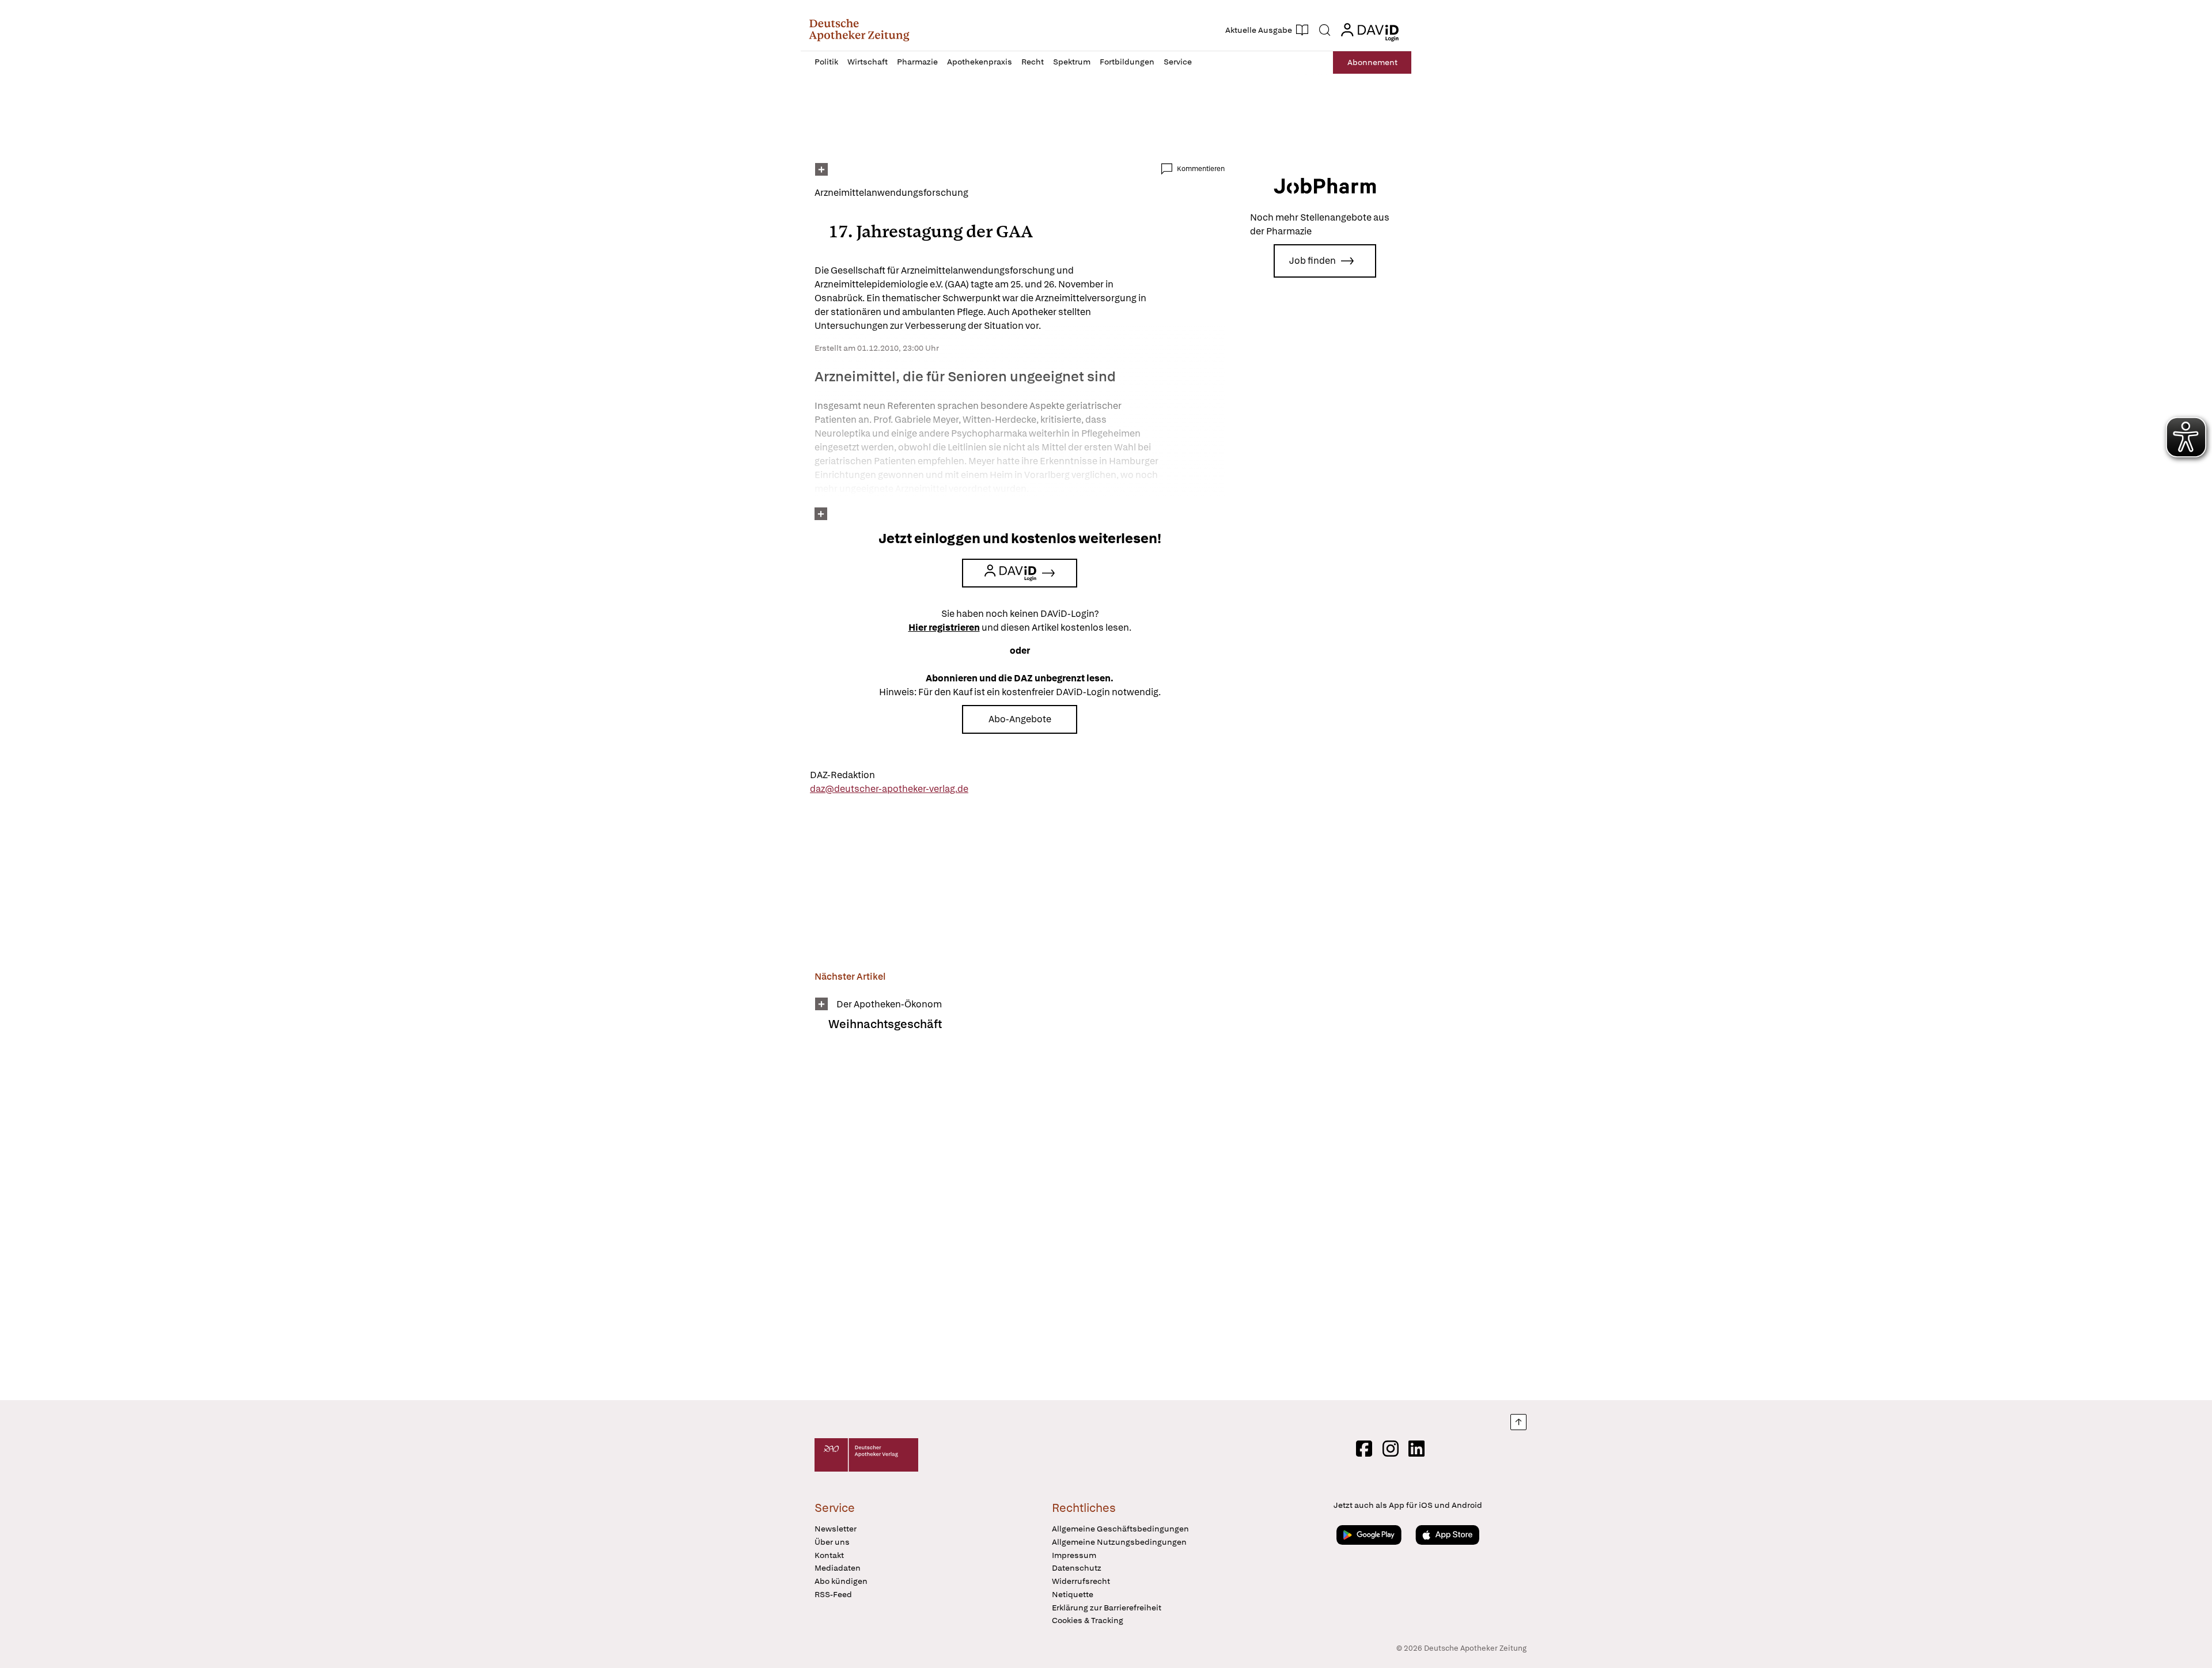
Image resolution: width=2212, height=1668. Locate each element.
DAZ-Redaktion (842, 775)
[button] (859, 30)
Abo (1372, 62)
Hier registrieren (944, 628)
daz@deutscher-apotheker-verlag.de (889, 789)
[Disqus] (1020, 1223)
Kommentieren (1201, 169)
